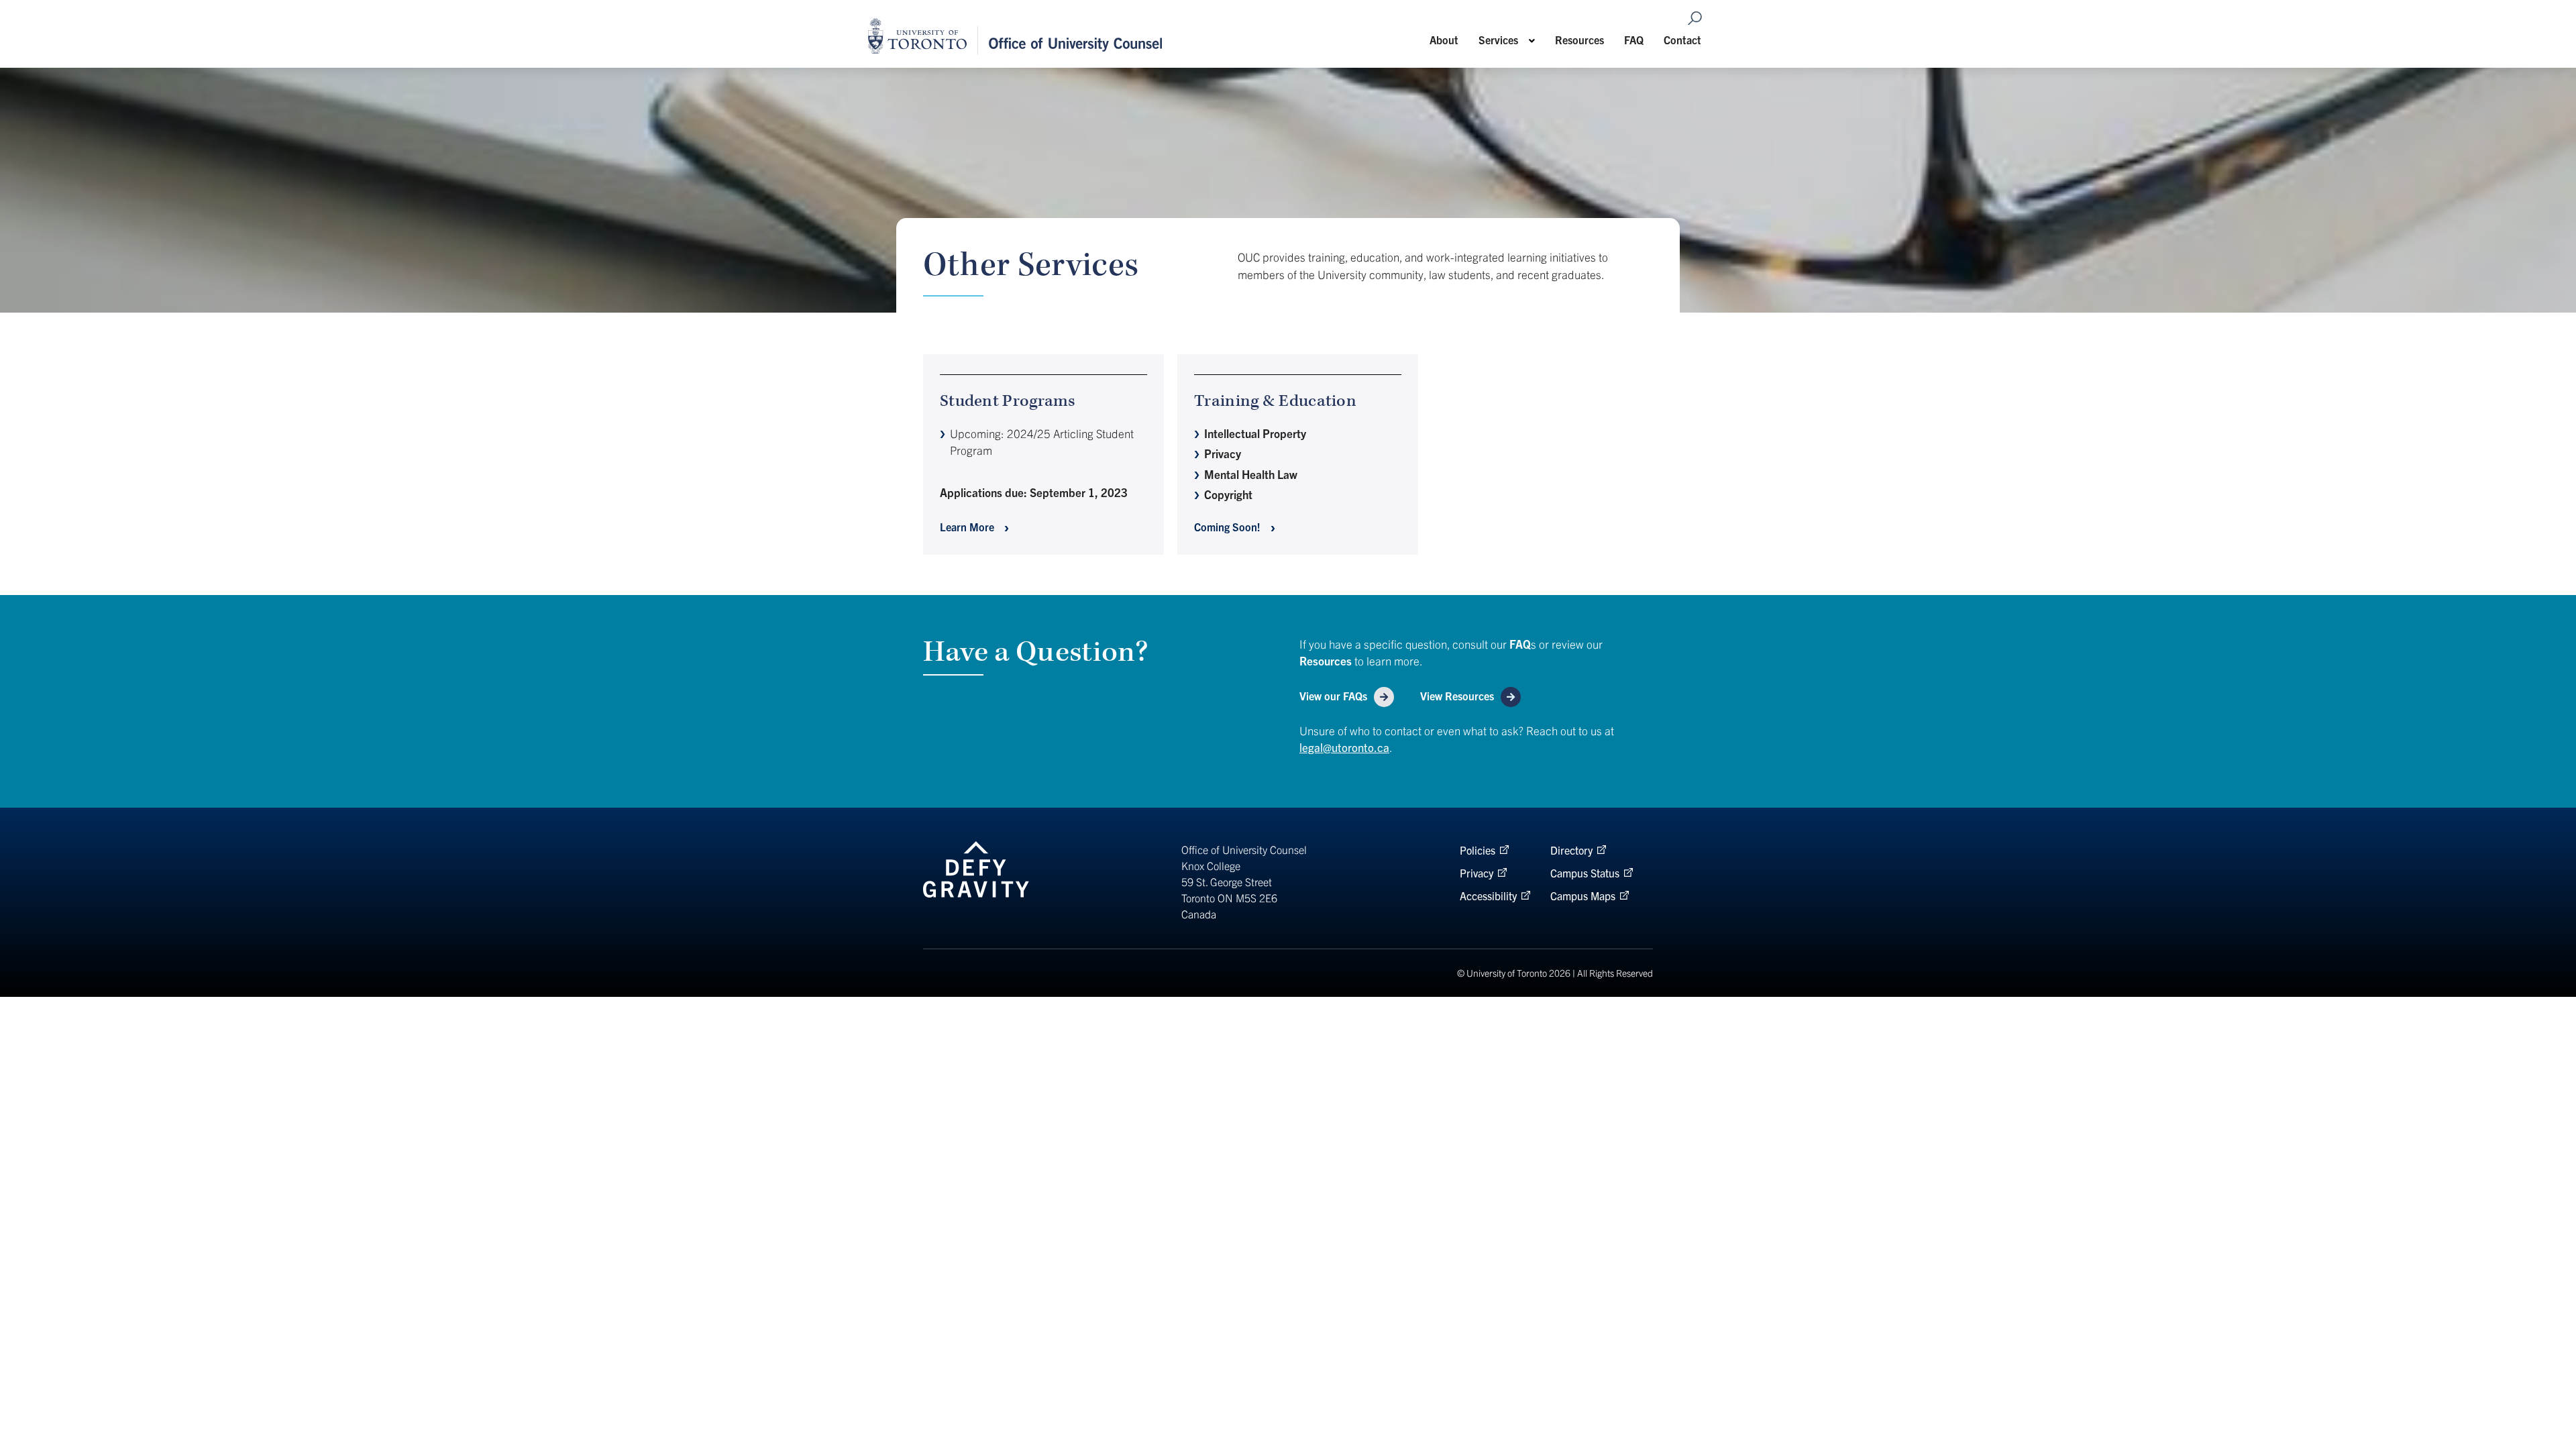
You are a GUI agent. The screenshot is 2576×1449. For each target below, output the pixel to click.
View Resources (1457, 696)
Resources (1579, 40)
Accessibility (1488, 896)
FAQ (1634, 40)
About (1444, 40)
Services (1498, 40)
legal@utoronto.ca (1344, 747)
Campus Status (1585, 873)
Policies (1478, 850)
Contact (1682, 40)
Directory (1571, 850)
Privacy (1477, 873)
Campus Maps (1583, 896)
